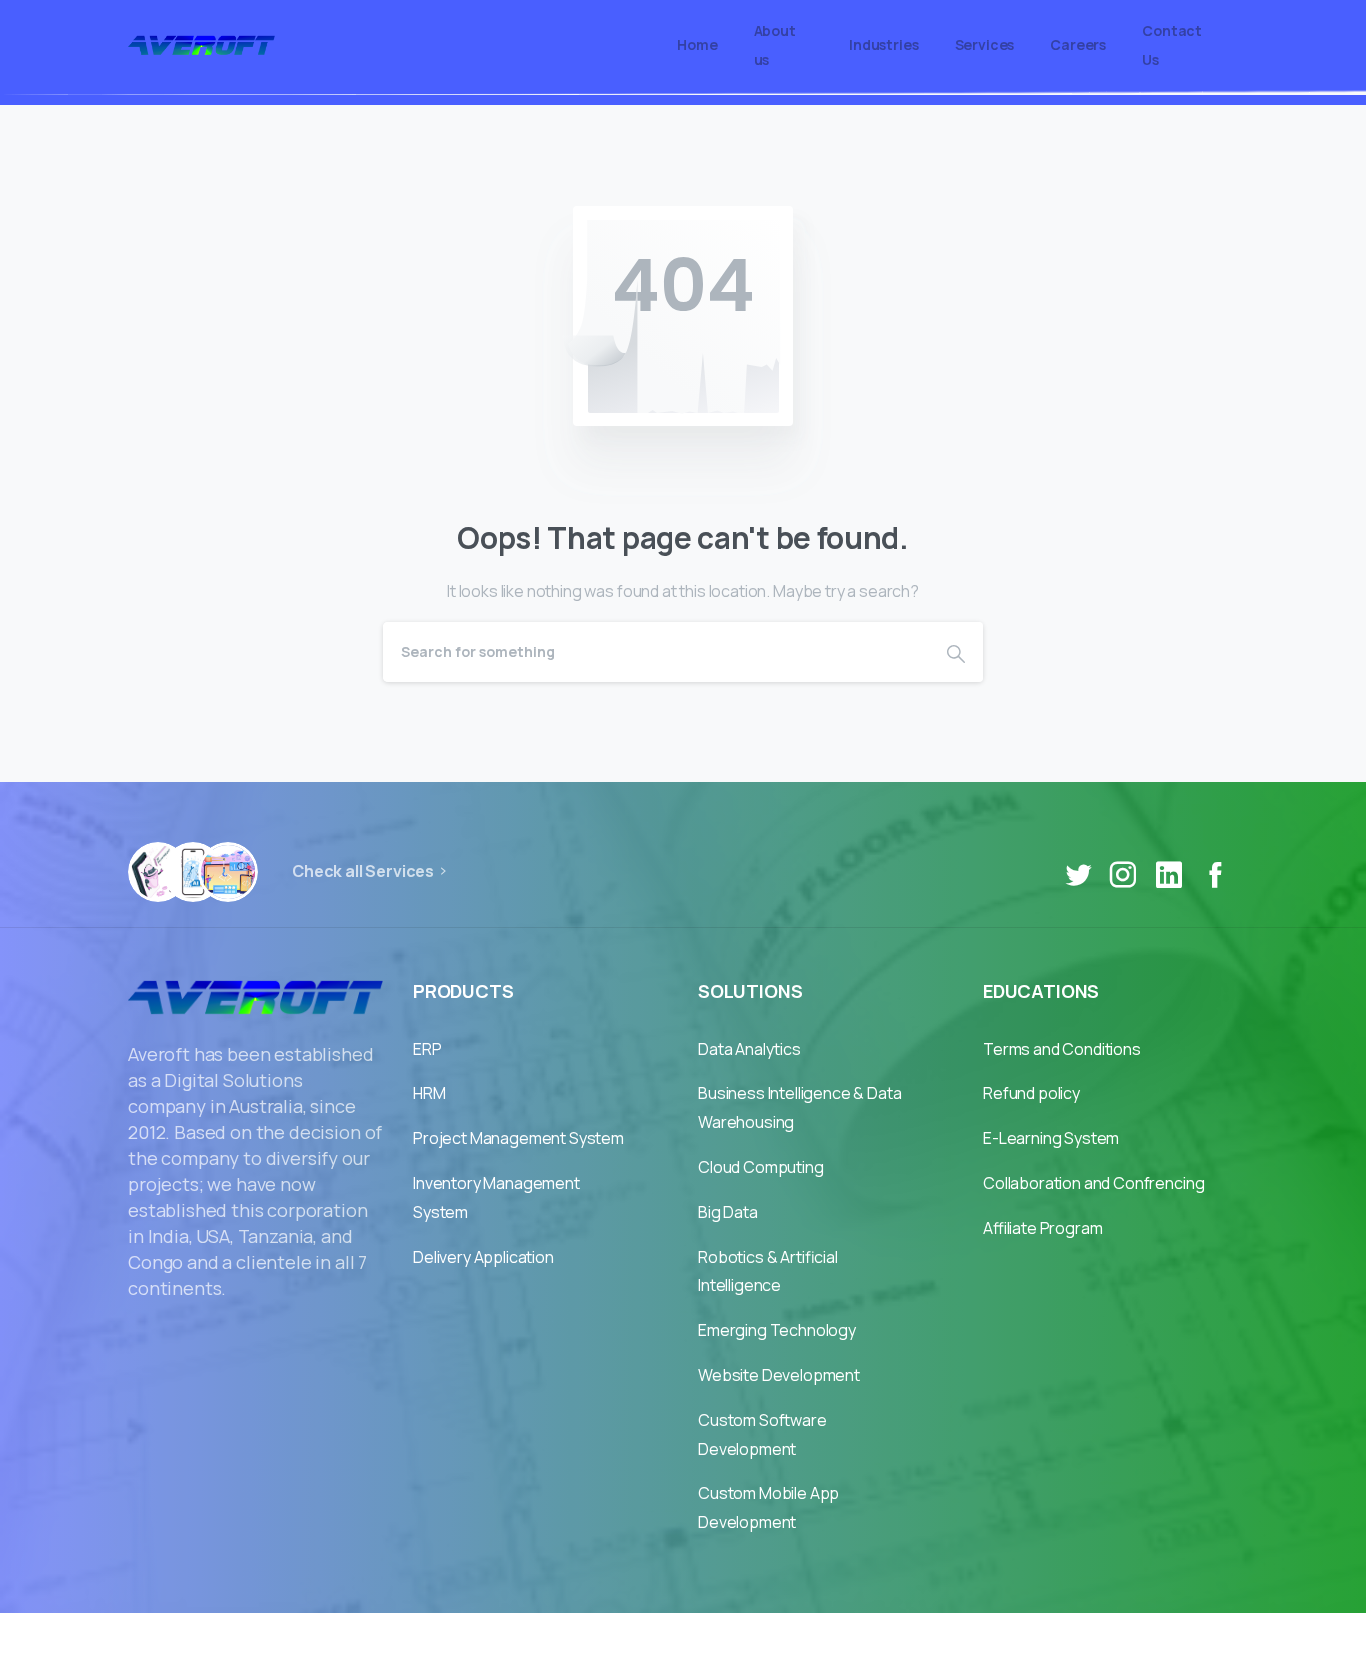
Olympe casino (850, 1637)
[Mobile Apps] (158, 872)
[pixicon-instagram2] (1123, 875)
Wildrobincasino (608, 1637)
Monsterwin (731, 1637)
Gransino (496, 1637)
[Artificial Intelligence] (193, 872)
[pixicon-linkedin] (1169, 875)
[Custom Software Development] (228, 872)
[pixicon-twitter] (1078, 875)
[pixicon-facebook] (1215, 875)
